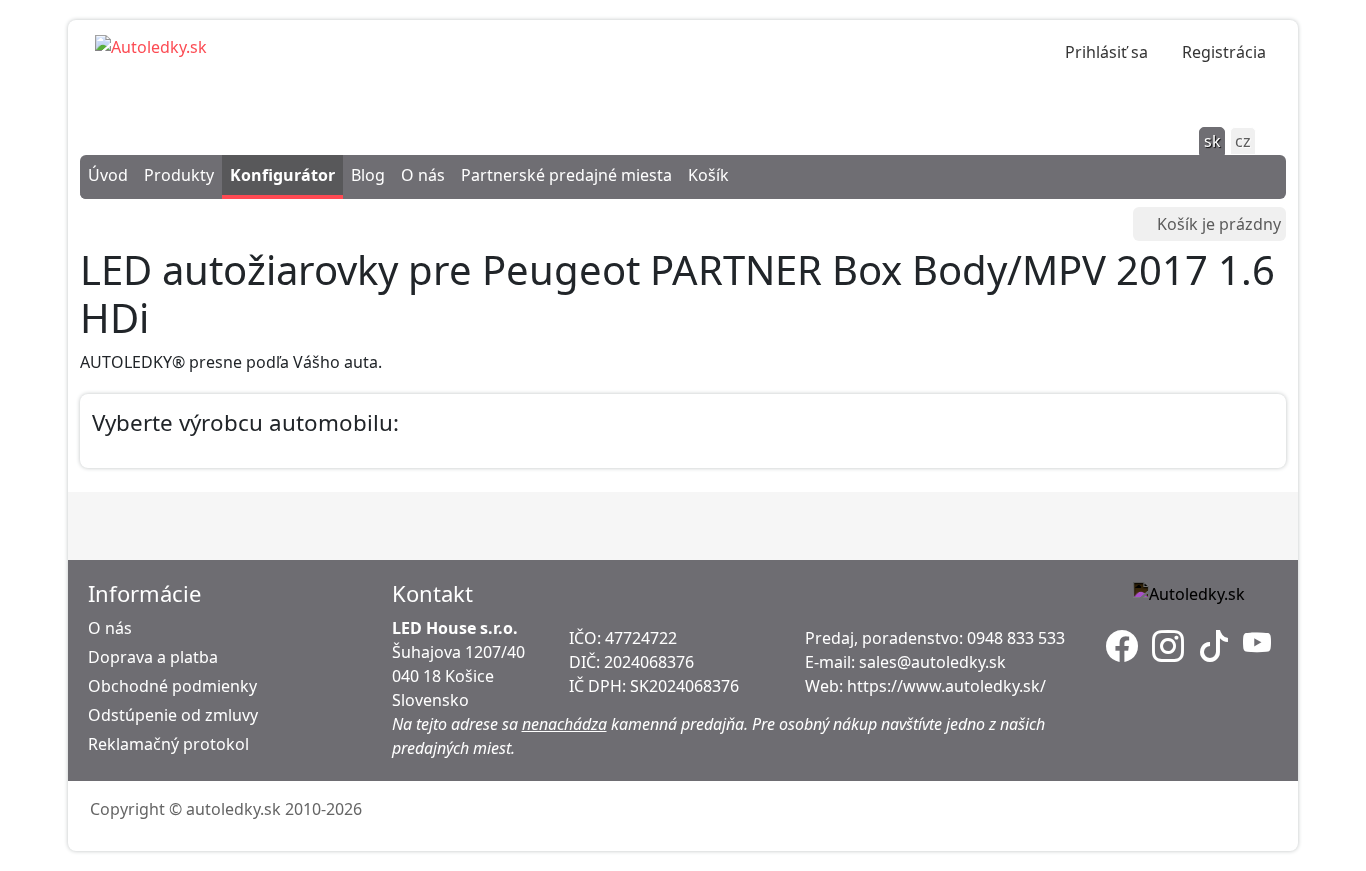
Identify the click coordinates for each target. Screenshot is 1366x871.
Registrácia (1224, 52)
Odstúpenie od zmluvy (173, 715)
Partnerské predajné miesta (566, 175)
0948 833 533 (1016, 638)
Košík (708, 175)
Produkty (179, 175)
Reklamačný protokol (168, 744)
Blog (368, 175)
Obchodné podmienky (172, 686)
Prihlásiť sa (1106, 52)
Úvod (108, 175)
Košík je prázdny (1219, 224)
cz (1243, 141)
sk (1212, 141)
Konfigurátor (282, 175)
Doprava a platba (153, 657)
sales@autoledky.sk (932, 662)
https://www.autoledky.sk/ (946, 686)
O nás (423, 175)
